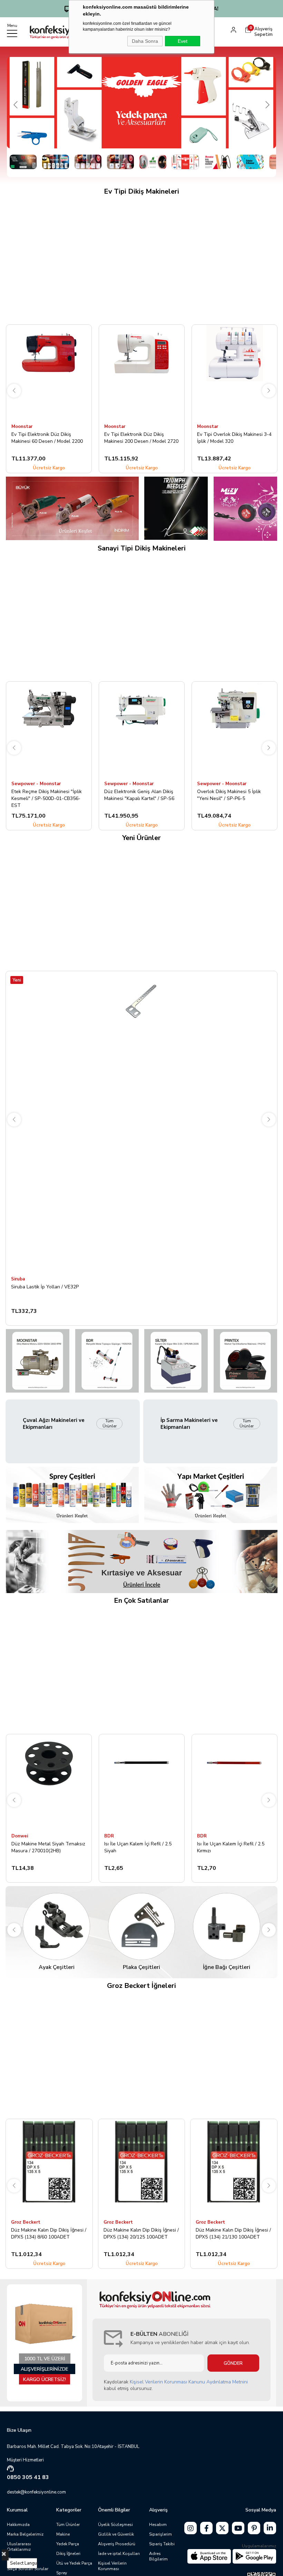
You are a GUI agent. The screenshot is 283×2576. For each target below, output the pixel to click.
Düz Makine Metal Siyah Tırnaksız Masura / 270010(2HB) (48, 1847)
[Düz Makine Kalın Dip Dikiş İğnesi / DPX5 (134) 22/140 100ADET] (234, 2167)
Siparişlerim (160, 2534)
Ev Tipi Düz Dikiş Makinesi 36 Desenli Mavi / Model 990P (229, 438)
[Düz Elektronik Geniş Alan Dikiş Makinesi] (142, 729)
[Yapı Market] (211, 1495)
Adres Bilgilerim (158, 2556)
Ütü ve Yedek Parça (74, 2563)
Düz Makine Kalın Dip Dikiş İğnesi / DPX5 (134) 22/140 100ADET (234, 2233)
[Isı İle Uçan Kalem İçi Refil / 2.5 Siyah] (142, 1782)
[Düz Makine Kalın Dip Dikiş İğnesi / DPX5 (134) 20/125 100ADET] (49, 2167)
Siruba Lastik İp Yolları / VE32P (45, 1287)
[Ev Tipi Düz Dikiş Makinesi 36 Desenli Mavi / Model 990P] (235, 372)
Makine (63, 2534)
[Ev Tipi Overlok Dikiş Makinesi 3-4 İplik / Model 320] (142, 372)
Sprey (62, 2573)
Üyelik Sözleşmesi (115, 2525)
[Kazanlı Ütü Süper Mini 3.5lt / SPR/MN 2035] (176, 1361)
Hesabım (158, 2525)
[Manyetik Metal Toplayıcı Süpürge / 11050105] (107, 1361)
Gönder (233, 2363)
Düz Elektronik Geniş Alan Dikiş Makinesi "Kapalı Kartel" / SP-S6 (139, 795)
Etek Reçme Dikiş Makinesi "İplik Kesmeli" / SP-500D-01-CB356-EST (47, 798)
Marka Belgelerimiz (25, 2534)
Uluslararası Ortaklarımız (19, 2547)
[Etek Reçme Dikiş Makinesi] (49, 729)
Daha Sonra (145, 41)
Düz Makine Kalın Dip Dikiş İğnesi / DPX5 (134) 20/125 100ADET (49, 2233)
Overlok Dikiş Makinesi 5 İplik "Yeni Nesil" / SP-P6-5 (229, 795)
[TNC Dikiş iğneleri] (176, 508)
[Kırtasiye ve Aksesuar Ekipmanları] (141, 1562)
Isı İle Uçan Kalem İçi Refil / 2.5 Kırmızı (231, 1847)
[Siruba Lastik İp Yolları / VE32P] (141, 1122)
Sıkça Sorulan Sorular (28, 2569)
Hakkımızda (18, 2525)
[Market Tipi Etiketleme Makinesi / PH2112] (246, 1361)
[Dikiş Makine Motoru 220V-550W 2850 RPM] (37, 1361)
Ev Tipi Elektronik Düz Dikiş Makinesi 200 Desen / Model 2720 (48, 438)
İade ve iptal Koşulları (119, 2554)
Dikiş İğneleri (68, 2554)
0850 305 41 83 (28, 2477)
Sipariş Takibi (162, 2544)
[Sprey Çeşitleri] (72, 1495)
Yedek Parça (68, 2544)
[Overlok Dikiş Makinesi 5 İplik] (235, 729)
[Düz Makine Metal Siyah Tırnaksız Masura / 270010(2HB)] (49, 1782)
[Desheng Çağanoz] (246, 509)
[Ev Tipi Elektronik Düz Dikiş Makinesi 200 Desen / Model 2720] (49, 372)
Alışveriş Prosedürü (117, 2544)
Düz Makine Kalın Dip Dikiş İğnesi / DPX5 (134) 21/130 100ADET (141, 2233)
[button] (23, 162)
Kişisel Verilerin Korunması (112, 2566)
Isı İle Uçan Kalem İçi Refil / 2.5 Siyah (138, 1847)
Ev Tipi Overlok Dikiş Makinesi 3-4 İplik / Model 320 (141, 438)
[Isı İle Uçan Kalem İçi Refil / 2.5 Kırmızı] (235, 1782)
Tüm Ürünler (110, 1423)
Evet (183, 41)
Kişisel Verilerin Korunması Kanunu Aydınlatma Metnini (189, 2382)
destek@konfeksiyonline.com (36, 2492)
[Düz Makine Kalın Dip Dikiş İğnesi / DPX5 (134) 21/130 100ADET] (141, 2167)
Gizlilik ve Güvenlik (116, 2534)
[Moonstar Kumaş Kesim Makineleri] (72, 508)
